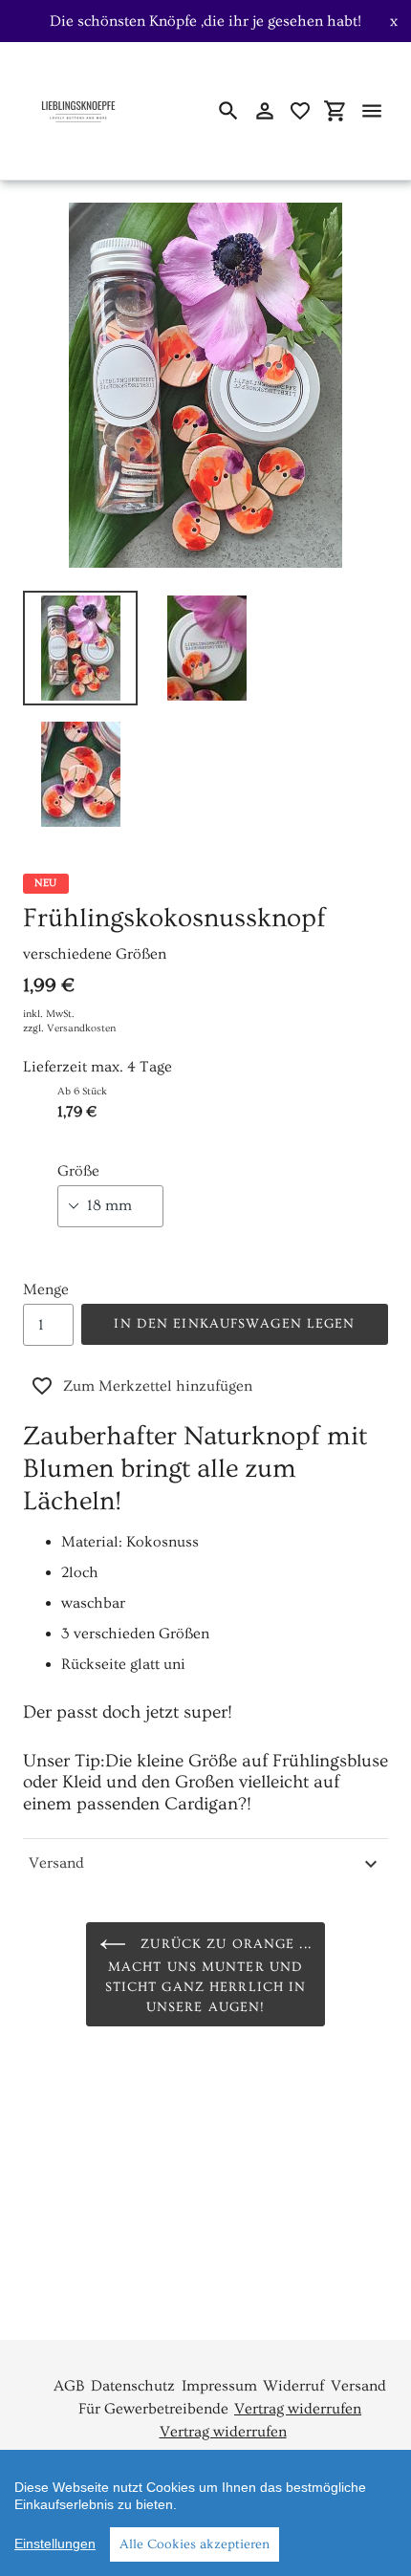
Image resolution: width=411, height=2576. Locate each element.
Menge (46, 1289)
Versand (56, 1863)
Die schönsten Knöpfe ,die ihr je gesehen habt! (205, 21)
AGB (69, 2386)
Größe (78, 1171)
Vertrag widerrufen (298, 2409)
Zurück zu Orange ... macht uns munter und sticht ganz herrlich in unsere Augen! (208, 1977)
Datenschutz (133, 2386)
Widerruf (293, 2386)
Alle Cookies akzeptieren (195, 2544)
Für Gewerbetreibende (153, 2409)
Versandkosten (81, 1028)
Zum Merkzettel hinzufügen (158, 1386)
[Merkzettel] (300, 111)
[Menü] (372, 111)
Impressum (219, 2386)
